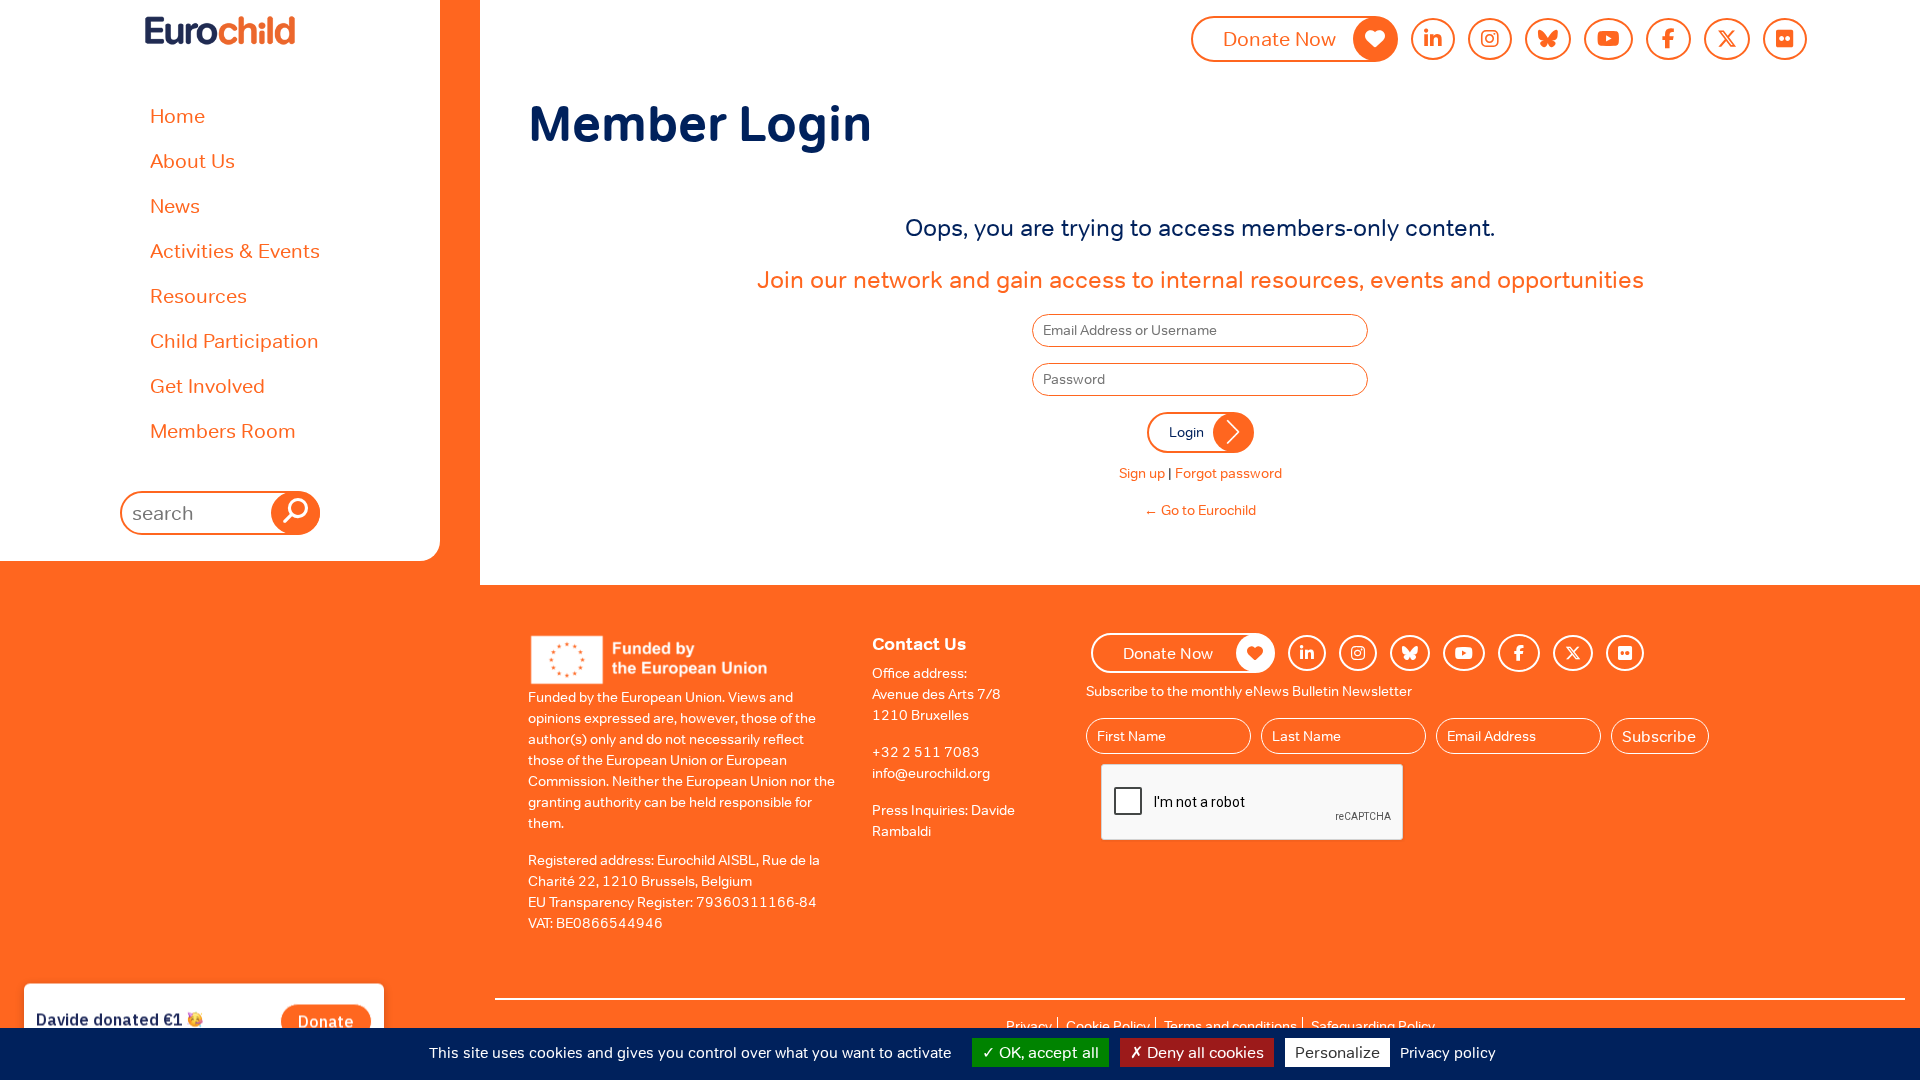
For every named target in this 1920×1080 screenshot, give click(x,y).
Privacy (1029, 1026)
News (175, 206)
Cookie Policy (1108, 1026)
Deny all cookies (1203, 1052)
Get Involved (207, 386)
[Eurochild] (220, 30)
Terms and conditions (1230, 1026)
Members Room (223, 431)
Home (177, 116)
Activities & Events (235, 251)
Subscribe (1659, 736)
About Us (192, 161)
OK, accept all (1047, 1052)
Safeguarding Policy (1373, 1026)
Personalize (1337, 1052)
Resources (198, 296)
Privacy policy (1448, 1052)
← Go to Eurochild (1200, 510)
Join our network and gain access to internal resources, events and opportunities (1200, 279)
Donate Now (1279, 39)
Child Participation (234, 341)
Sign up (1142, 473)
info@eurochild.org (931, 773)
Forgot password (1228, 473)
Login (1186, 432)
